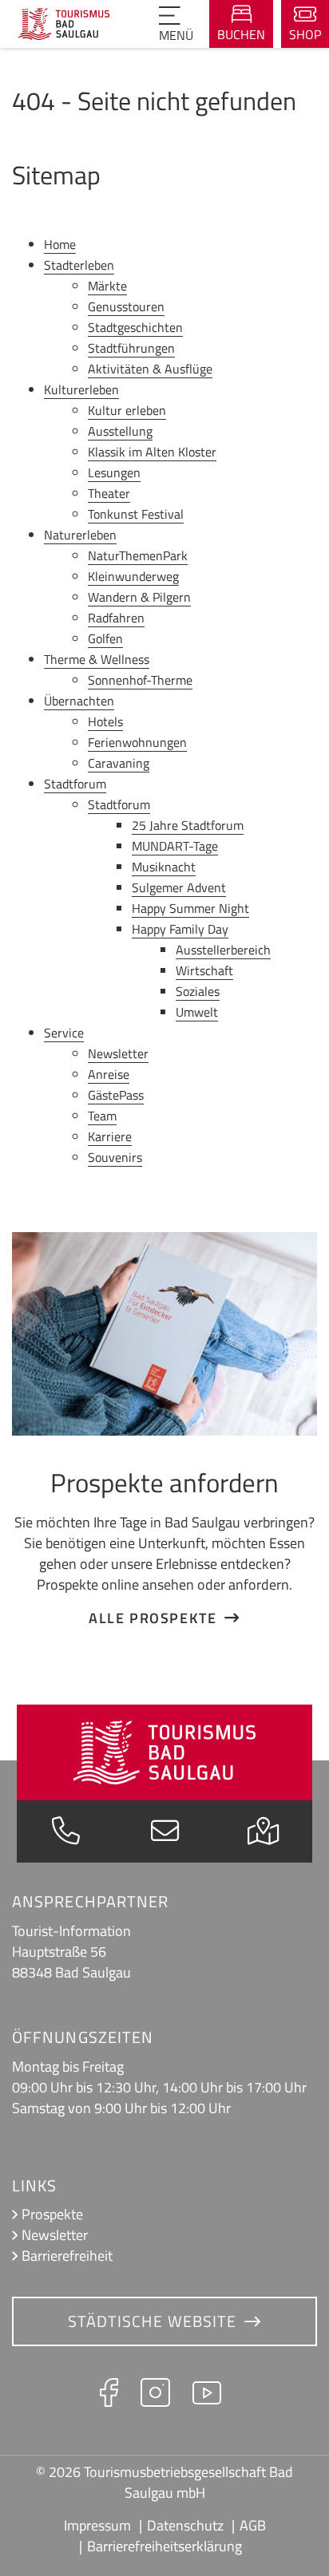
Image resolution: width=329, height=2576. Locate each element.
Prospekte (52, 2214)
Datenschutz (185, 2525)
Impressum (97, 2525)
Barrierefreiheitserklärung (164, 2546)
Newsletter (55, 2235)
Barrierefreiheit (67, 2256)
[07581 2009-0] (66, 1835)
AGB (253, 2525)
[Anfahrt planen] (263, 1835)
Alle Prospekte (153, 1618)
